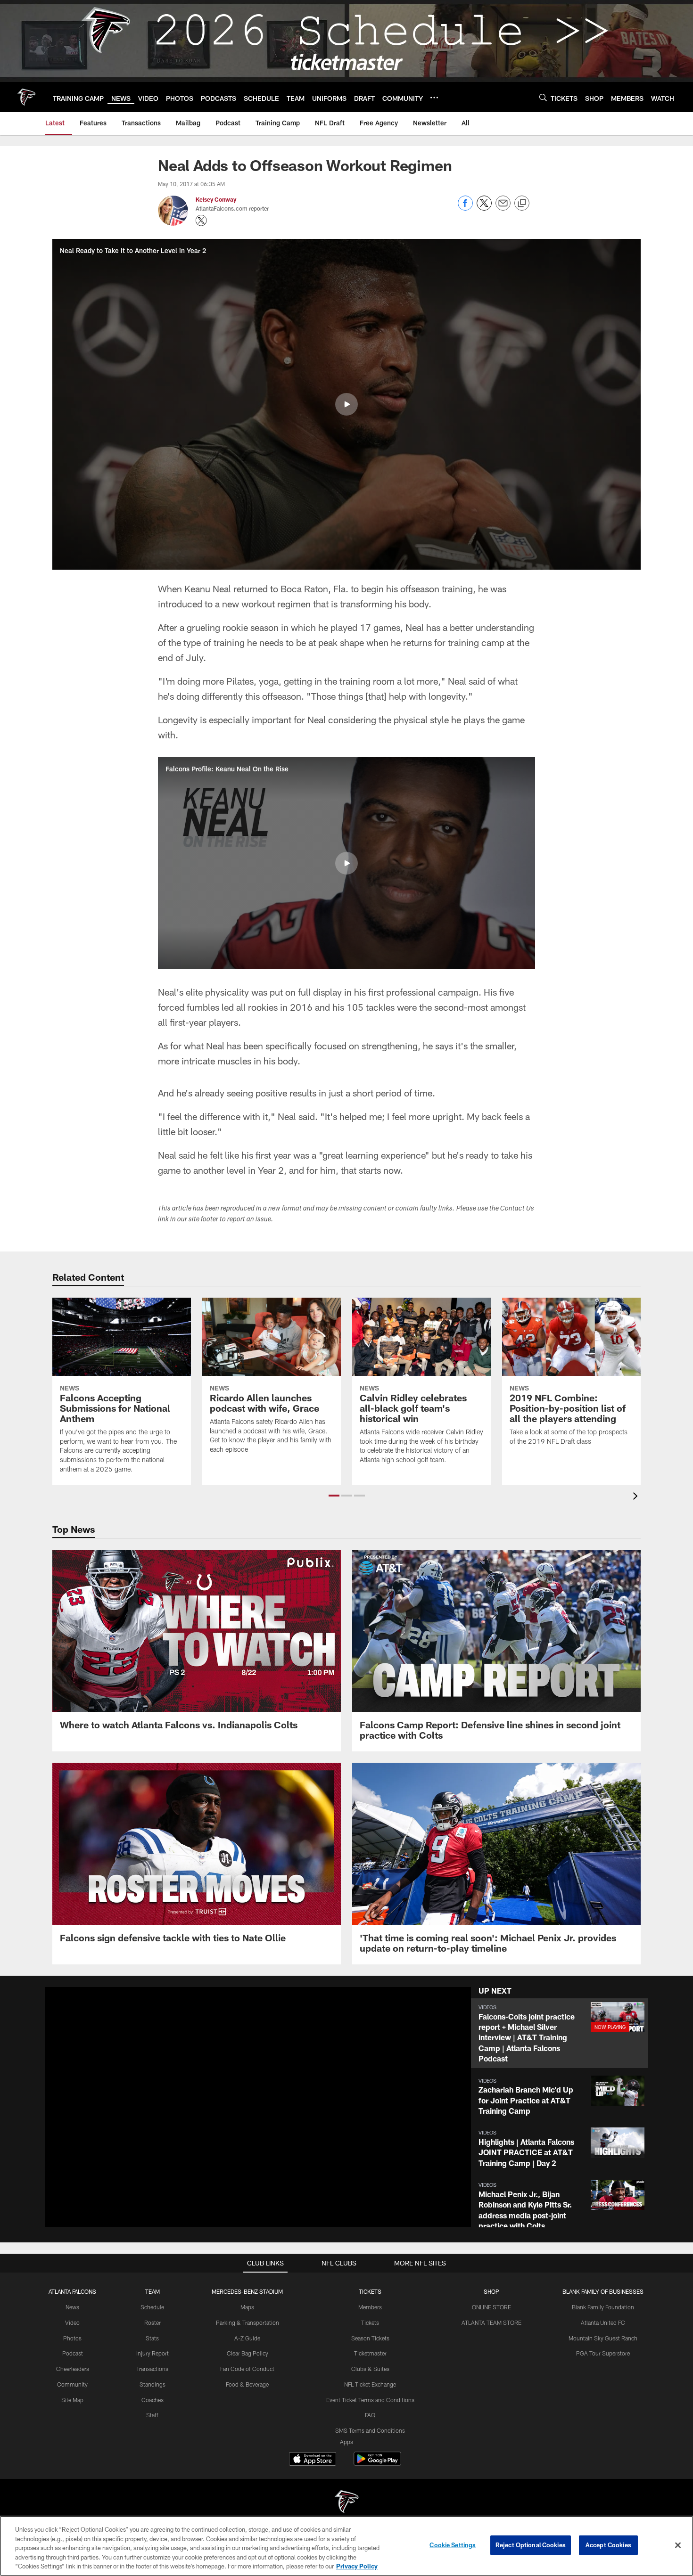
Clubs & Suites (370, 2369)
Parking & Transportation (247, 2322)
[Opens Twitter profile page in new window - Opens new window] (201, 221)
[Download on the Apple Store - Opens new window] (313, 2460)
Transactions (152, 2369)
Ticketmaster (370, 2353)
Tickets (370, 2322)
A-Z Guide (247, 2338)
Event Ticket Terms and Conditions (370, 2400)
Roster (153, 2322)
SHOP (491, 2291)
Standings (153, 2384)
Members (370, 2307)
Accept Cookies (608, 2545)
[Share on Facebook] (465, 208)
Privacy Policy (357, 2566)
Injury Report (153, 2353)
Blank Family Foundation (603, 2307)
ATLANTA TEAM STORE (491, 2322)
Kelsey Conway (216, 199)
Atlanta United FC (603, 2322)
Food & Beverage (247, 2384)
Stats (152, 2338)
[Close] (678, 2545)
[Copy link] (522, 204)
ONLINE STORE (491, 2307)
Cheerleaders (73, 2369)
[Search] (543, 97)
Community (72, 2384)
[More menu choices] (434, 98)
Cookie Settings (453, 2545)
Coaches (153, 2400)
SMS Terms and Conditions (370, 2430)
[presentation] (637, 1497)
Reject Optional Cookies (531, 2545)
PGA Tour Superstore (603, 2353)
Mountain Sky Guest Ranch (603, 2338)
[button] (346, 404)
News (72, 2307)
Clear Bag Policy (247, 2353)
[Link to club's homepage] (26, 97)
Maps (247, 2307)
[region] (346, 2546)
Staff (152, 2415)
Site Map (72, 2400)
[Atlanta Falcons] (346, 2503)
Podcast (73, 2353)
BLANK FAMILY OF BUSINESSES (603, 2291)
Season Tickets (370, 2338)
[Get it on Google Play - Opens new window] (377, 2464)
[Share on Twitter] (484, 208)
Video (72, 2322)
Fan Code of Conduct (247, 2369)
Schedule (152, 2307)
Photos (72, 2338)
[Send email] (503, 208)
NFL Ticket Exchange (370, 2384)
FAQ (370, 2415)
